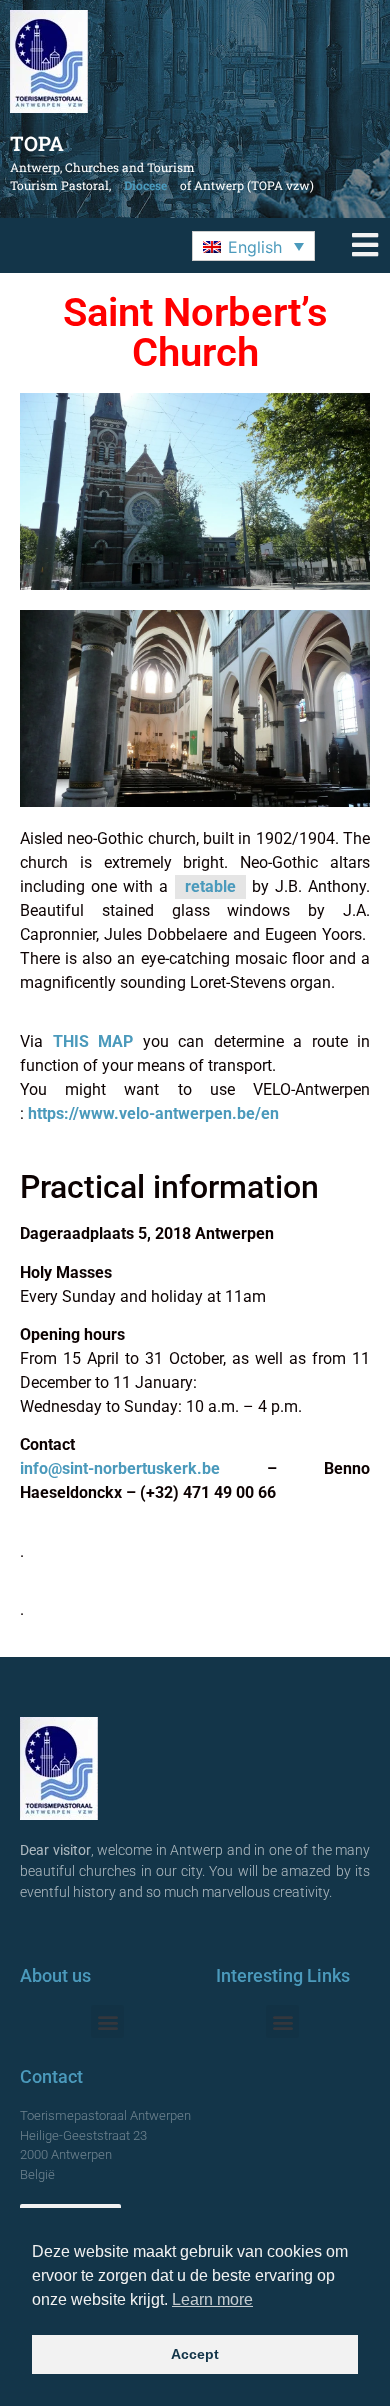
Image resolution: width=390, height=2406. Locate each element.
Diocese (145, 185)
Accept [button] (195, 2354)
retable (210, 886)
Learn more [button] (212, 2299)
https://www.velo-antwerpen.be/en (153, 1113)
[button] (253, 246)
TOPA (37, 143)
